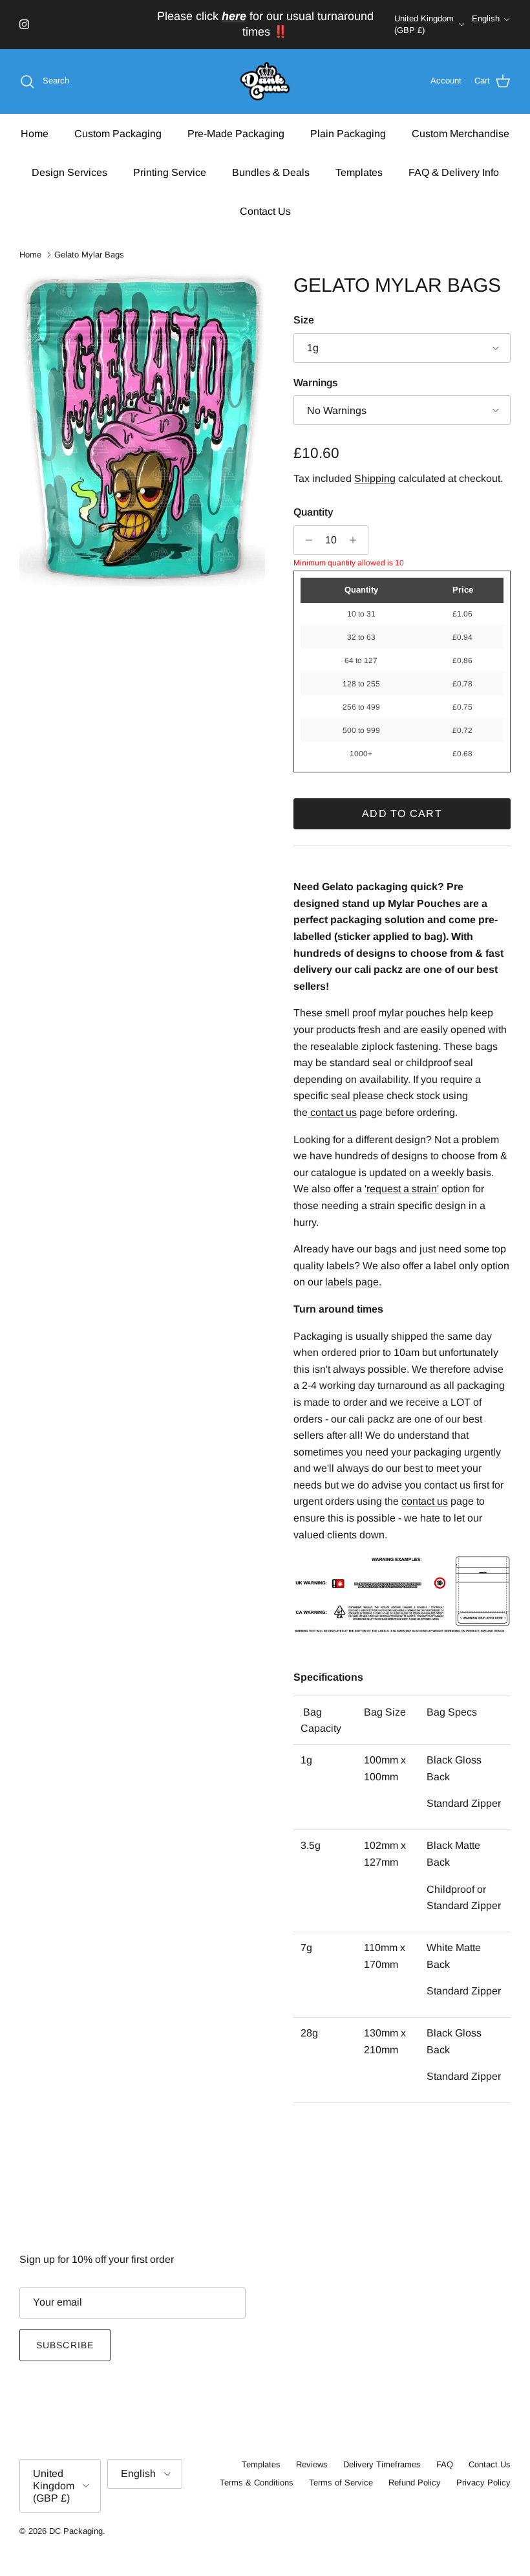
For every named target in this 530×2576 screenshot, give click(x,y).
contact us (425, 1501)
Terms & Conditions (257, 2483)
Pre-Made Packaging (236, 134)
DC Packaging (76, 2531)
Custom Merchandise (461, 134)
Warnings (316, 383)
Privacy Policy (483, 2483)
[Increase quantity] (356, 540)
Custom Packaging (118, 134)
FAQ (445, 2464)
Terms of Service (341, 2483)
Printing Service (170, 172)
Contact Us (265, 211)
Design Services (69, 172)
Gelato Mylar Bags (89, 255)
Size (304, 320)
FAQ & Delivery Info (454, 172)
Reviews (312, 2464)
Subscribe (65, 2345)
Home (35, 134)
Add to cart (402, 813)
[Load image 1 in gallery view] (142, 430)
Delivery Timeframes (382, 2464)
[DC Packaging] (265, 82)
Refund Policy (415, 2483)
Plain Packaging (348, 134)
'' (402, 1189)
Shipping (375, 478)
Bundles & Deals (271, 172)
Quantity (313, 512)
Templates (359, 172)
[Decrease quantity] (305, 540)
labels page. (353, 1282)
